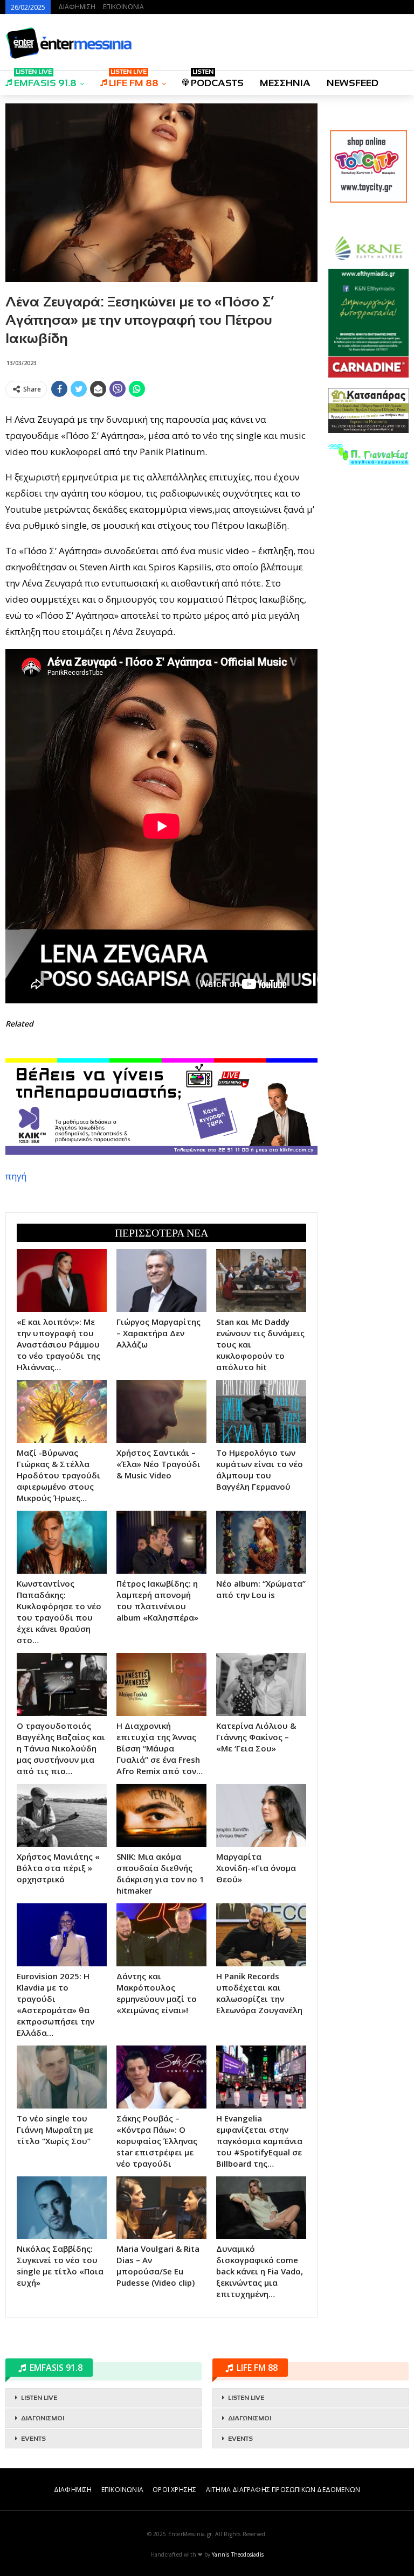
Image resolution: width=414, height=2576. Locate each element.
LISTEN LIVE (39, 2398)
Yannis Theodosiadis (238, 2554)
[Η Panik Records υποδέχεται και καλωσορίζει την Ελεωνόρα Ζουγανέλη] (261, 1935)
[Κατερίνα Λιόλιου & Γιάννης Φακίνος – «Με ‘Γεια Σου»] (261, 1684)
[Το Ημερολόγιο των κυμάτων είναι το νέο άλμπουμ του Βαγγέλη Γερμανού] (261, 1411)
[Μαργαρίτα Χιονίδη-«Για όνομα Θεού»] (261, 1815)
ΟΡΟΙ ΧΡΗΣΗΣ (174, 2490)
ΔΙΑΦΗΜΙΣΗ (77, 7)
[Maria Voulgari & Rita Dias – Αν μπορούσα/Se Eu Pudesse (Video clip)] (161, 2208)
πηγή (16, 1176)
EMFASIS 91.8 (45, 79)
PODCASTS (217, 79)
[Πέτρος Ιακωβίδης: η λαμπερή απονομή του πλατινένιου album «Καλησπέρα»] (161, 1542)
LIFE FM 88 (134, 79)
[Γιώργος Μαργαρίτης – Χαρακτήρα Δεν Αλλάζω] (161, 1280)
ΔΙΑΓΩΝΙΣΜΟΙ (43, 2418)
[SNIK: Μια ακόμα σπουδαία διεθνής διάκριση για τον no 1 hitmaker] (161, 1815)
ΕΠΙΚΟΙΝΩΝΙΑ (123, 7)
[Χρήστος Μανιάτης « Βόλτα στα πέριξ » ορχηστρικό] (62, 1815)
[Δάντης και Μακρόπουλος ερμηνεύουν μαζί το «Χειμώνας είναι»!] (161, 1935)
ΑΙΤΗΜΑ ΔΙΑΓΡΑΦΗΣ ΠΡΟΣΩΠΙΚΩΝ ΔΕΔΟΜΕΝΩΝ (283, 2490)
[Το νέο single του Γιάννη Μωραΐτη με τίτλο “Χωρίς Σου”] (62, 2077)
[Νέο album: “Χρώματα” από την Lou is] (261, 1542)
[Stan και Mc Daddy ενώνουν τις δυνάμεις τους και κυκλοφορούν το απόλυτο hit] (261, 1280)
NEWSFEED (353, 83)
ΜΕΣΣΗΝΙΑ (285, 83)
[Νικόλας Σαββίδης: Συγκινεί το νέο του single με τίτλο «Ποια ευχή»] (62, 2208)
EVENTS (33, 2439)
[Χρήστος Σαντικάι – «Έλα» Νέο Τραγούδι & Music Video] (161, 1411)
